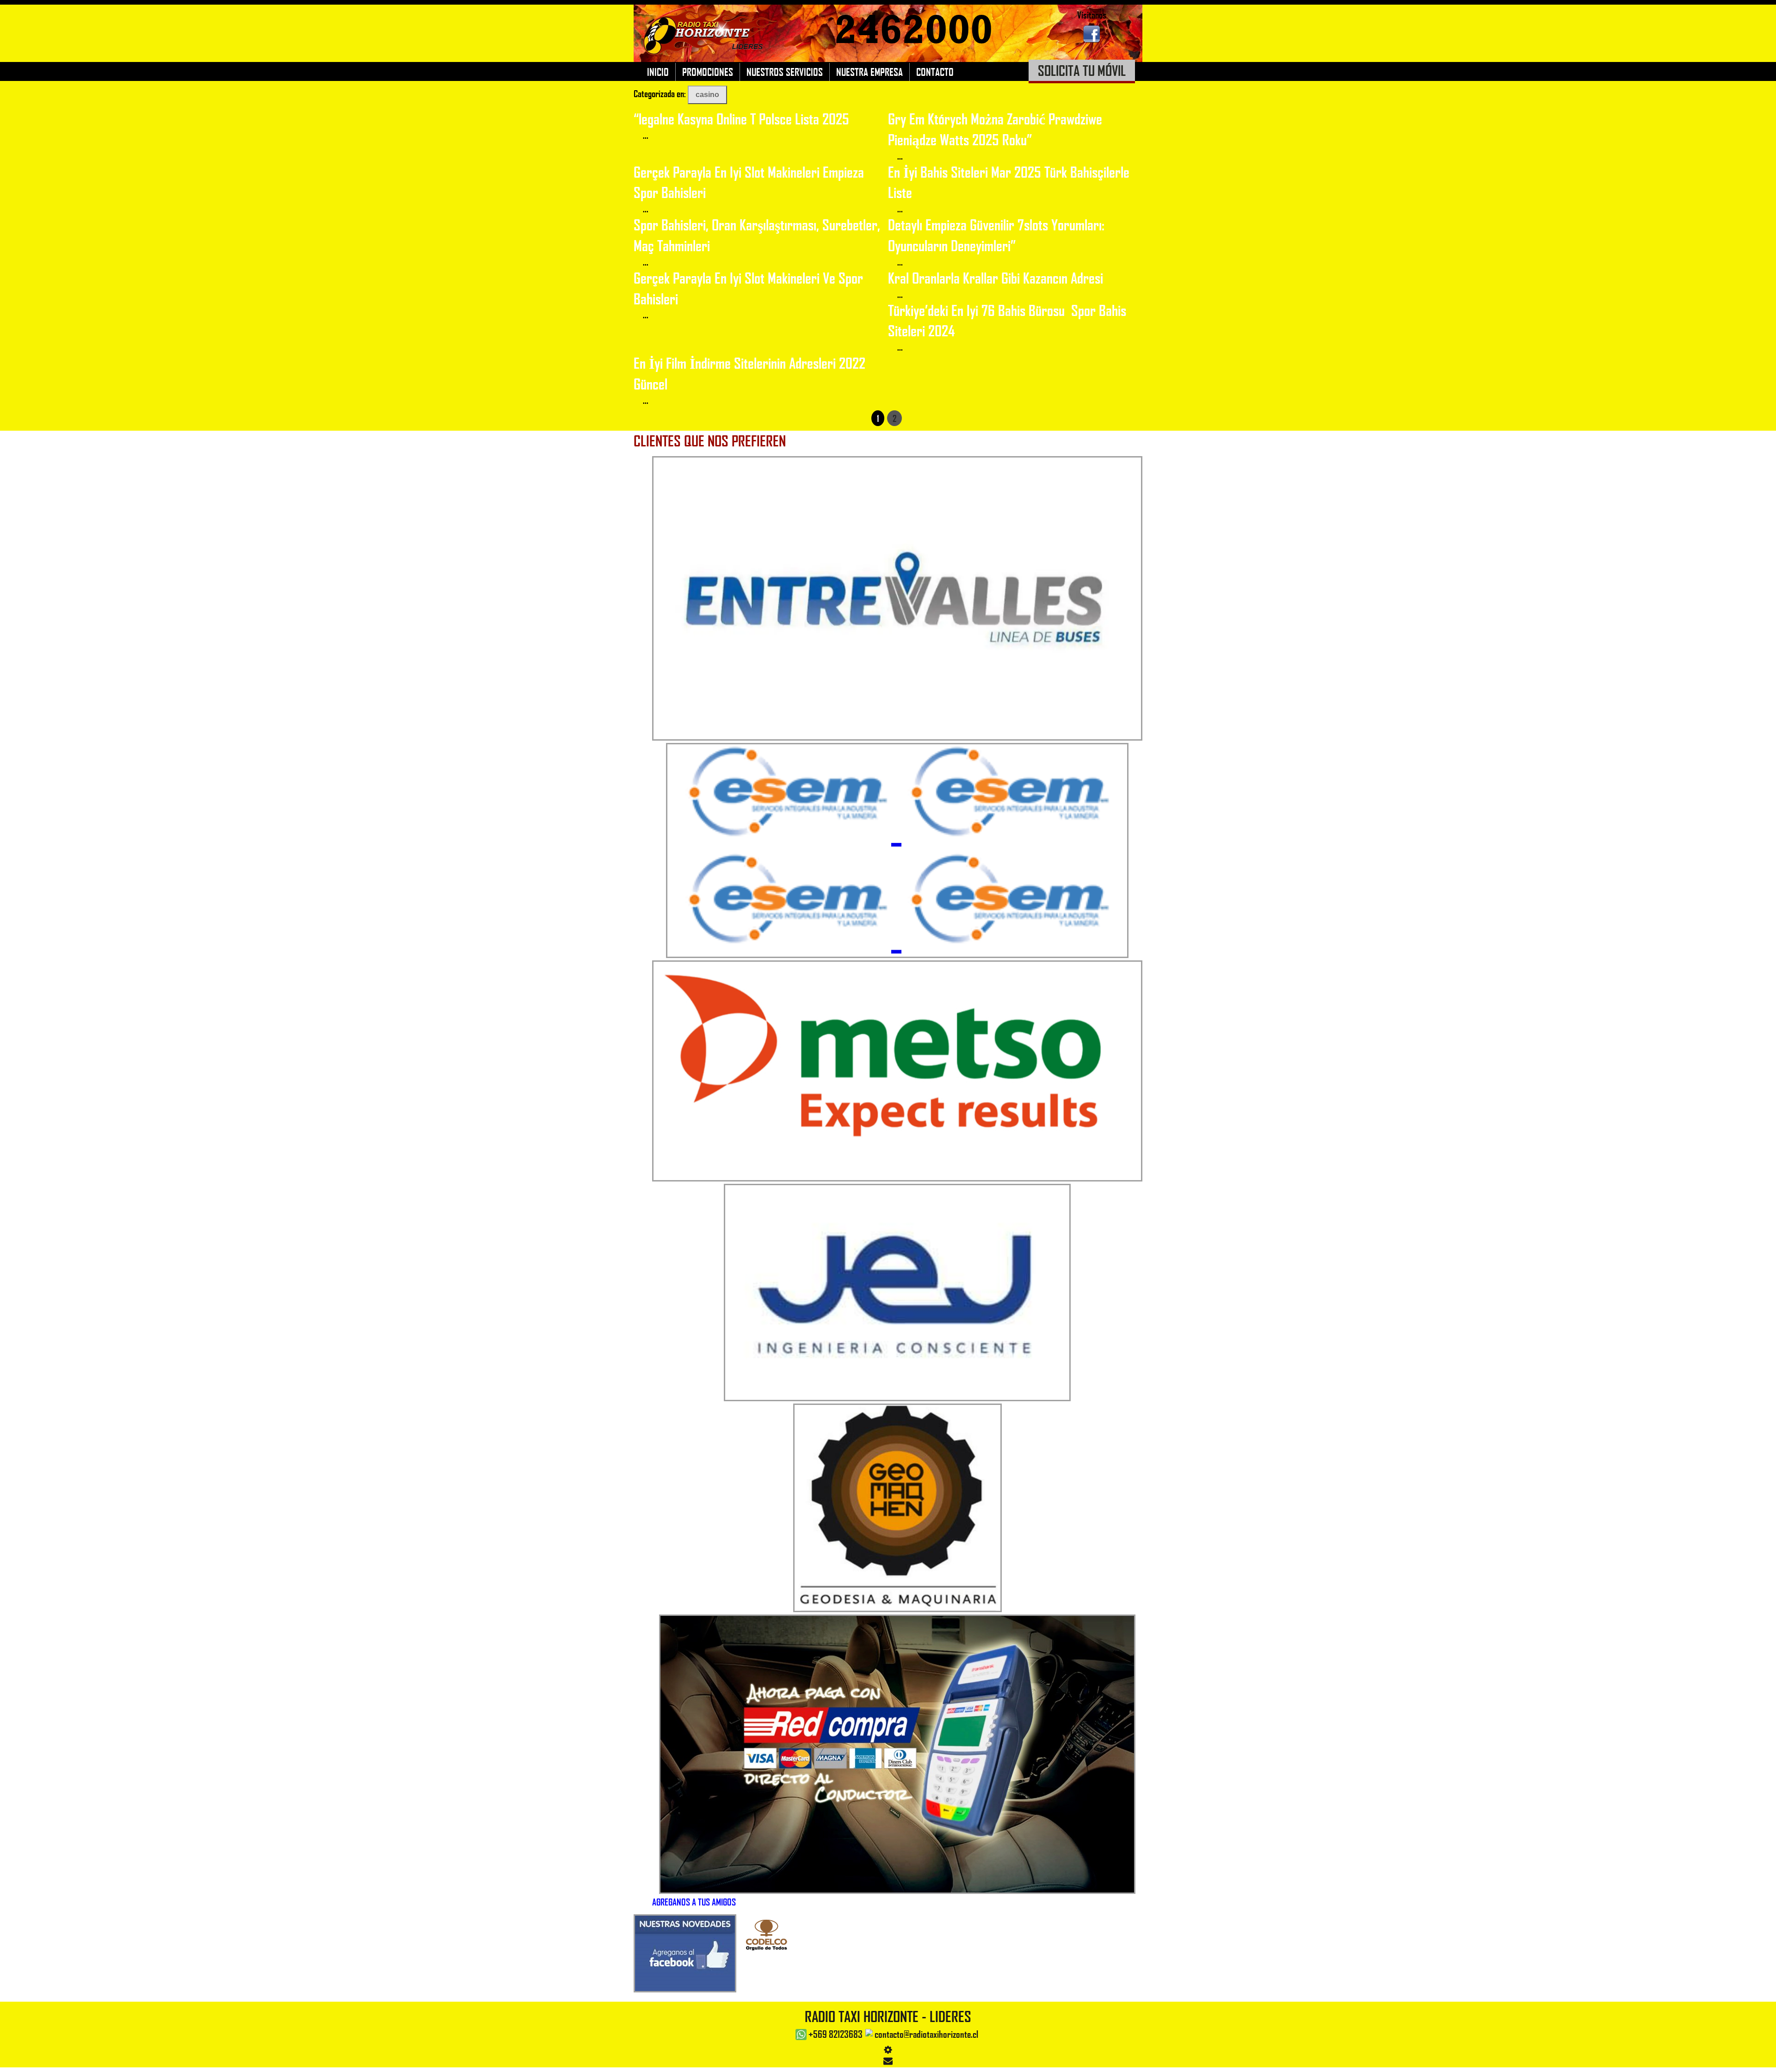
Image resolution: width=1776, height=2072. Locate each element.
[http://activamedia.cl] (1762, 2058)
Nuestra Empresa (869, 72)
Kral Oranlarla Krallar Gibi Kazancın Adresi (996, 278)
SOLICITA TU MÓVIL (1082, 70)
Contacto (935, 72)
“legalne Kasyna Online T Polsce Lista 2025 (741, 119)
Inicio (658, 72)
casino (707, 95)
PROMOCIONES (708, 72)
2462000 (914, 30)
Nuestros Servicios (785, 72)
